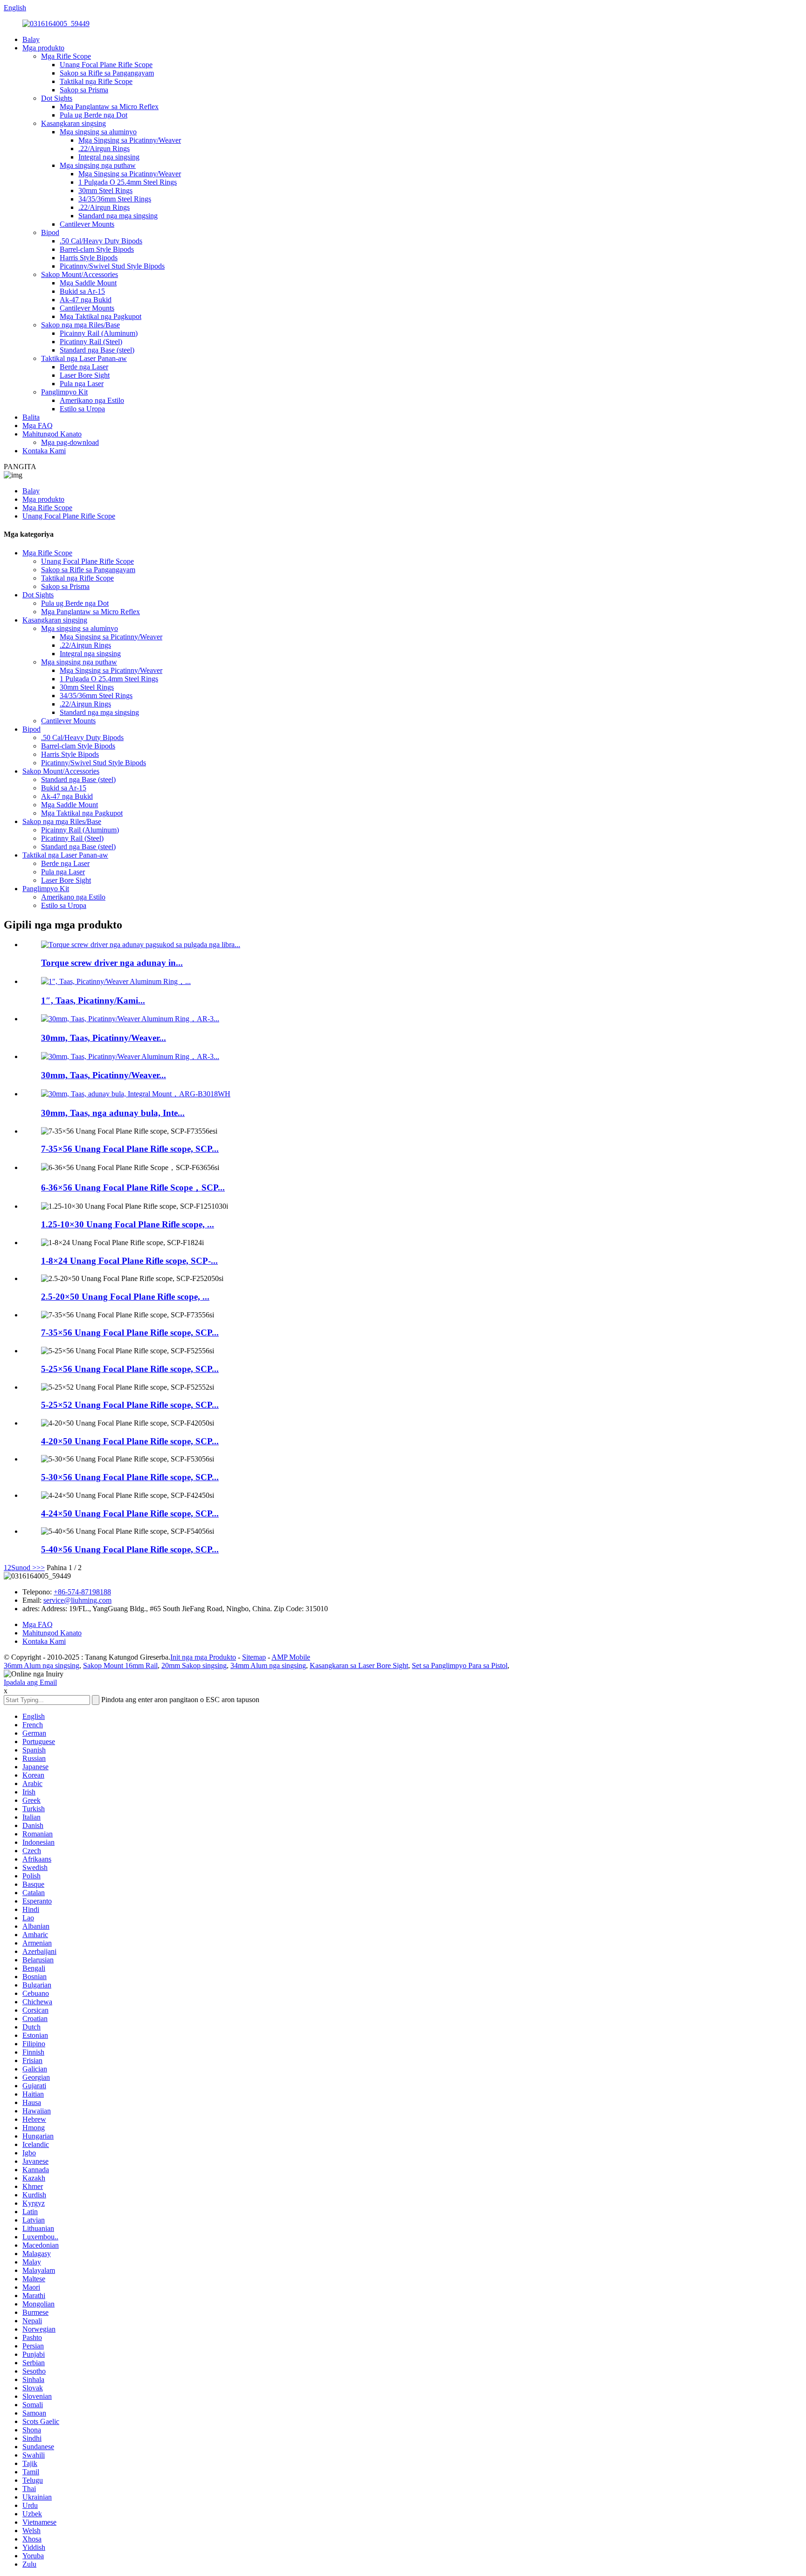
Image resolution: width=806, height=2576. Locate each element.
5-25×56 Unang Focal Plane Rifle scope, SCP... (130, 1369)
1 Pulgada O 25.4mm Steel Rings (128, 182)
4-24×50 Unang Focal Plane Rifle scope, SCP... (130, 1513)
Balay (31, 39)
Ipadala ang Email (30, 1682)
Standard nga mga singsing (118, 216)
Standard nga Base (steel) (97, 350)
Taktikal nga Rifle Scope (96, 81)
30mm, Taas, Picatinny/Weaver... (104, 1038)
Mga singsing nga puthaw (98, 165)
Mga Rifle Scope (66, 56)
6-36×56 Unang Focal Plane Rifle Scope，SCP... (133, 1188)
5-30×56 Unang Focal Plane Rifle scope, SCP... (130, 1477)
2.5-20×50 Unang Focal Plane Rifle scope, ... (125, 1297)
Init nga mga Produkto (203, 1657)
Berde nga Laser (84, 367)
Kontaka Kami (44, 451)
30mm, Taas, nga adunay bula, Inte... (113, 1113)
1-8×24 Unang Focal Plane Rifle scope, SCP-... (129, 1261)
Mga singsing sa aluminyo (98, 132)
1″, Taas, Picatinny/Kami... (93, 1001)
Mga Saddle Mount (88, 283)
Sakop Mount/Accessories (80, 274)
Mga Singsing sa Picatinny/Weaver (130, 140)
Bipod (50, 232)
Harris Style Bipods (89, 258)
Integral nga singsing (109, 157)
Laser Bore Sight (85, 375)
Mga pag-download (70, 442)
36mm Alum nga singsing (42, 1665)
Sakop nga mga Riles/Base (80, 325)
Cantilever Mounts (87, 224)
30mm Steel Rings (105, 190)
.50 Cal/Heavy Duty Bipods (101, 241)
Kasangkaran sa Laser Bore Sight (359, 1665)
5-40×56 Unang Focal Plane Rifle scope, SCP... (130, 1549)
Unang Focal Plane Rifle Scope (106, 65)
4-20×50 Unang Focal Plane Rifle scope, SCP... (130, 1441)
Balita (31, 417)
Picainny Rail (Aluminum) (99, 333)
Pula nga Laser (82, 384)
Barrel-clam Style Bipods (97, 249)
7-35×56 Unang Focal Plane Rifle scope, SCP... (130, 1149)
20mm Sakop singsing (194, 1665)
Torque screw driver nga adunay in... (112, 963)
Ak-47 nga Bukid (86, 300)
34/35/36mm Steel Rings (115, 199)
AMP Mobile (291, 1657)
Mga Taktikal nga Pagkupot (101, 316)
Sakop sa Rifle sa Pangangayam (107, 73)
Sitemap (254, 1657)
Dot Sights (57, 98)
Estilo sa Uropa (82, 409)
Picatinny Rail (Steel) (91, 342)
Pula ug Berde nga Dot (94, 115)
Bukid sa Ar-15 (82, 291)
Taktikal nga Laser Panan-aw (84, 358)
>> (41, 1568)
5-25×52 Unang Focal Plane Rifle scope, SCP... (130, 1405)
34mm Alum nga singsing (268, 1665)
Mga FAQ (38, 426)
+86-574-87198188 (82, 1592)
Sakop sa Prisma (84, 90)
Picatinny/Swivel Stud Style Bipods (112, 266)
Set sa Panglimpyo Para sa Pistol (460, 1665)
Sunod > (24, 1568)
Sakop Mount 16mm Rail (120, 1665)
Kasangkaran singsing (73, 123)
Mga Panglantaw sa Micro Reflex (109, 107)
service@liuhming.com (77, 1600)
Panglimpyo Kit (64, 392)
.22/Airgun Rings (104, 149)
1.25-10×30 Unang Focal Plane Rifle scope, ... (128, 1224)
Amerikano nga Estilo (92, 400)
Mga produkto (43, 48)
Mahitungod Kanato (52, 434)
